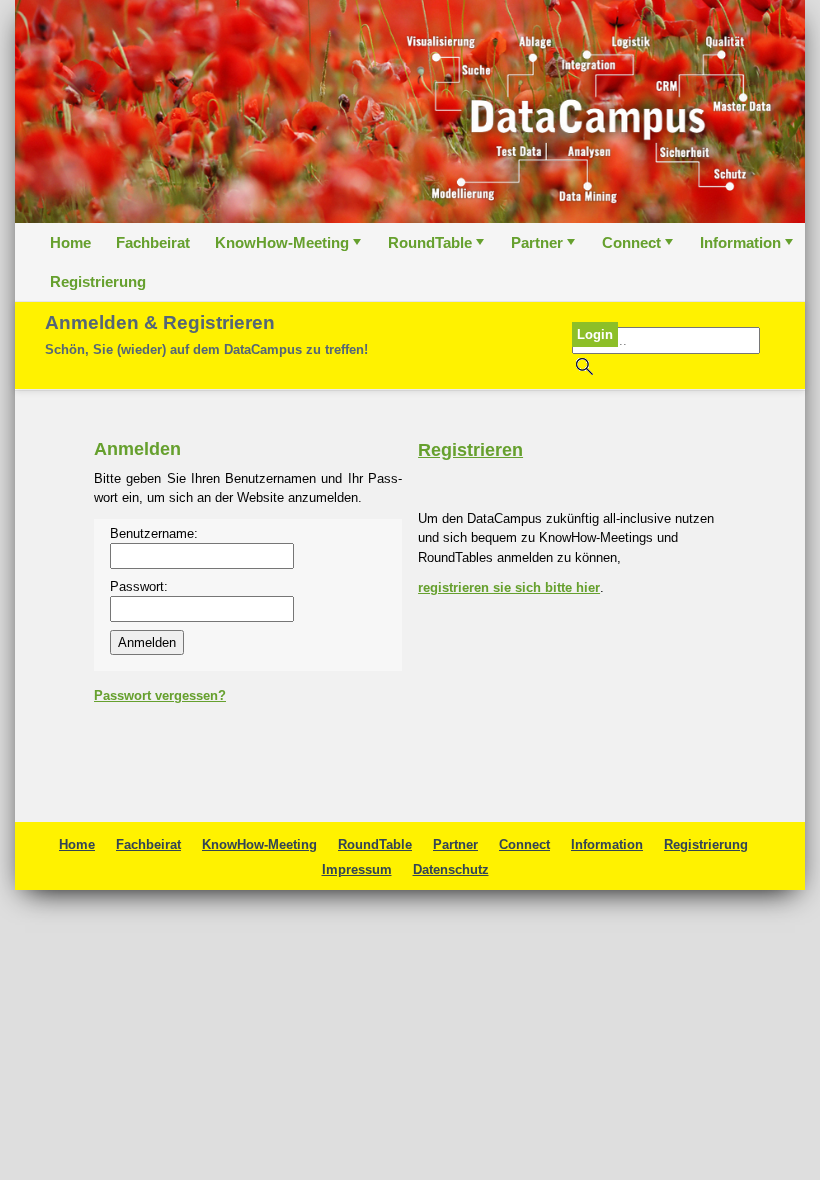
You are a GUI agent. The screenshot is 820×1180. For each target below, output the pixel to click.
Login (595, 334)
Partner (545, 248)
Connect (639, 248)
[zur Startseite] (410, 111)
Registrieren (470, 450)
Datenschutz (451, 869)
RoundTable (438, 248)
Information (748, 248)
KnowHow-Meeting (290, 248)
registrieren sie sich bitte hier (509, 587)
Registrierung (98, 281)
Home (70, 242)
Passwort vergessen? (160, 695)
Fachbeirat (153, 242)
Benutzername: (154, 533)
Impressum (357, 869)
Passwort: (139, 586)
